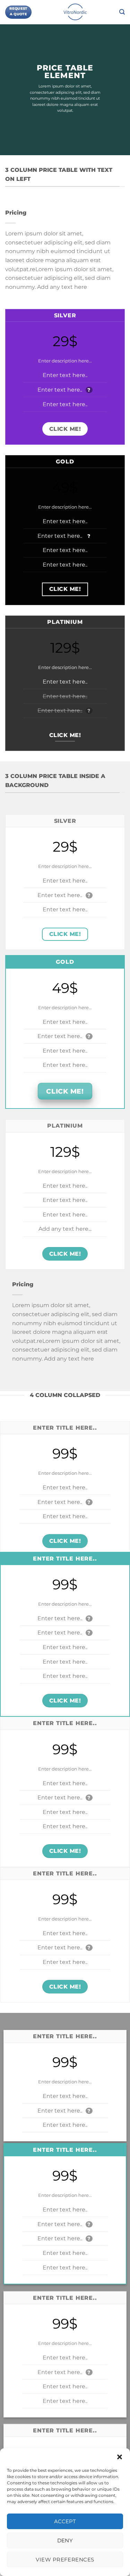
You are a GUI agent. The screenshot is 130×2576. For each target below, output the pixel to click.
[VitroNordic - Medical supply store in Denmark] (75, 12)
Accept (65, 2521)
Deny (65, 2540)
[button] (120, 2457)
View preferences (65, 2560)
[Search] (122, 12)
